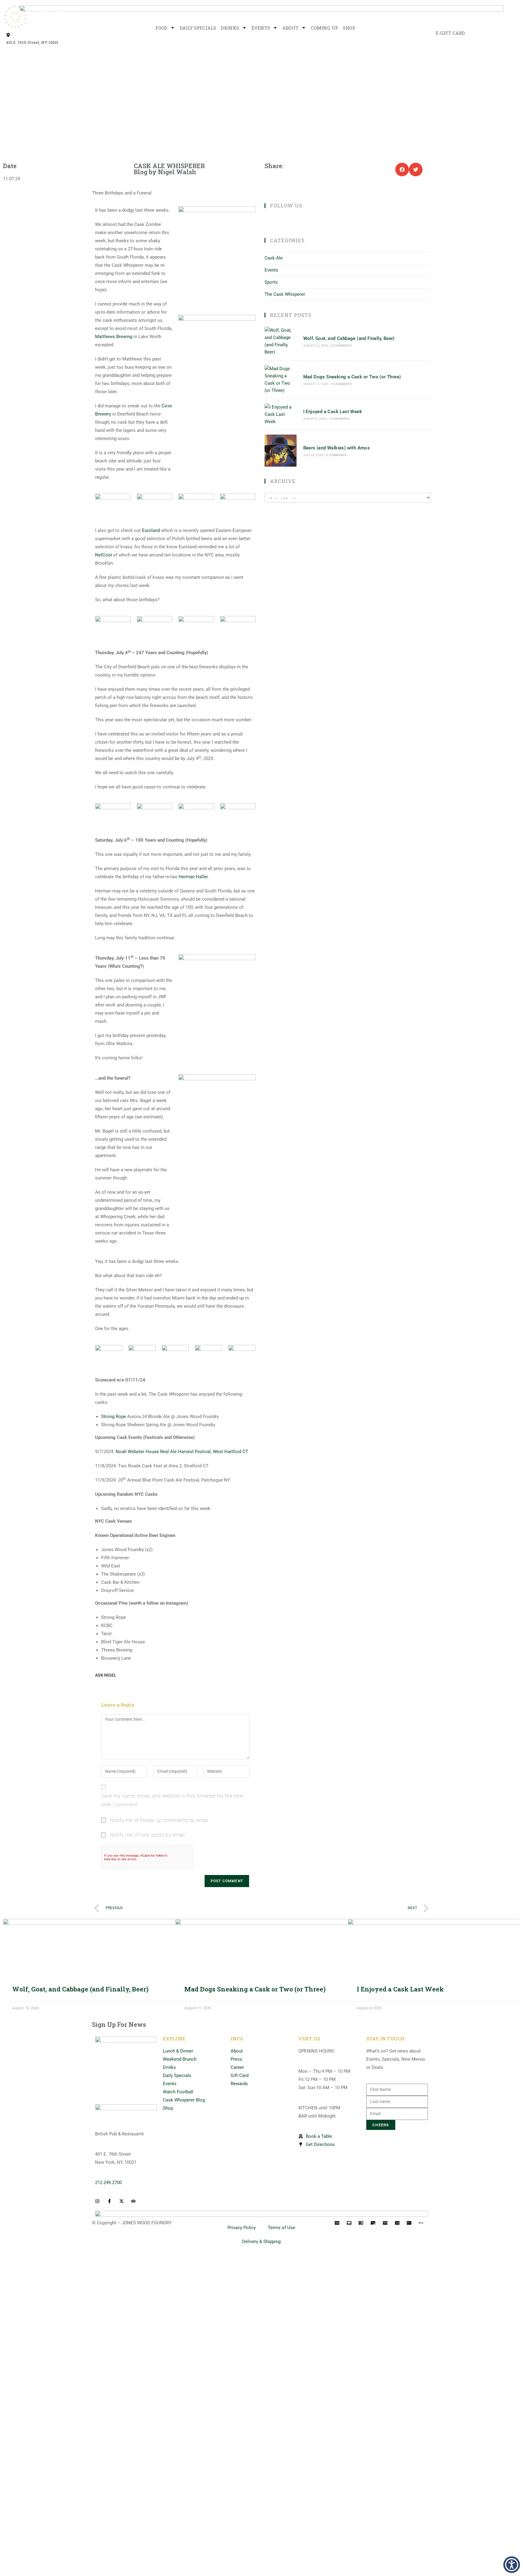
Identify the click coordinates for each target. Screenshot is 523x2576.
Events (261, 28)
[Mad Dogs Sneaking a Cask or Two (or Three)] (281, 380)
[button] (402, 170)
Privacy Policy (242, 2228)
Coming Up (324, 28)
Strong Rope (113, 1417)
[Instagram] (283, 222)
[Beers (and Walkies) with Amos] (281, 451)
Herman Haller (193, 877)
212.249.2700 (108, 2183)
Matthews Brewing (114, 337)
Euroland (151, 530)
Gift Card (240, 2075)
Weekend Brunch (180, 2059)
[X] (268, 222)
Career (237, 2067)
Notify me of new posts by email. (148, 1835)
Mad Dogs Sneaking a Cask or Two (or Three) (352, 377)
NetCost (104, 555)
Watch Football (178, 2092)
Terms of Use (281, 2228)
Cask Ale (274, 258)
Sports (271, 282)
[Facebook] (275, 222)
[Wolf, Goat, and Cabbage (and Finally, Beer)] (281, 341)
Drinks (230, 28)
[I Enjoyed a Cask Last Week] (281, 414)
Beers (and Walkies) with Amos (337, 448)
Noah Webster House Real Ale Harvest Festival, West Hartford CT (182, 1452)
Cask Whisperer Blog (184, 2100)
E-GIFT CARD (450, 33)
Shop (349, 28)
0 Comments (342, 346)
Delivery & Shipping (261, 2242)
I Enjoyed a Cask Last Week (333, 412)
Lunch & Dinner (178, 2051)
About (290, 28)
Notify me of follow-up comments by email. (160, 1820)
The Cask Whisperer (285, 294)
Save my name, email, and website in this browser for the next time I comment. (173, 1800)
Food (161, 28)
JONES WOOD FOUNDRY (147, 2223)
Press (236, 2059)
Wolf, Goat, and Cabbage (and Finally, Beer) (349, 338)
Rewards (239, 2084)
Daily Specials (198, 28)
